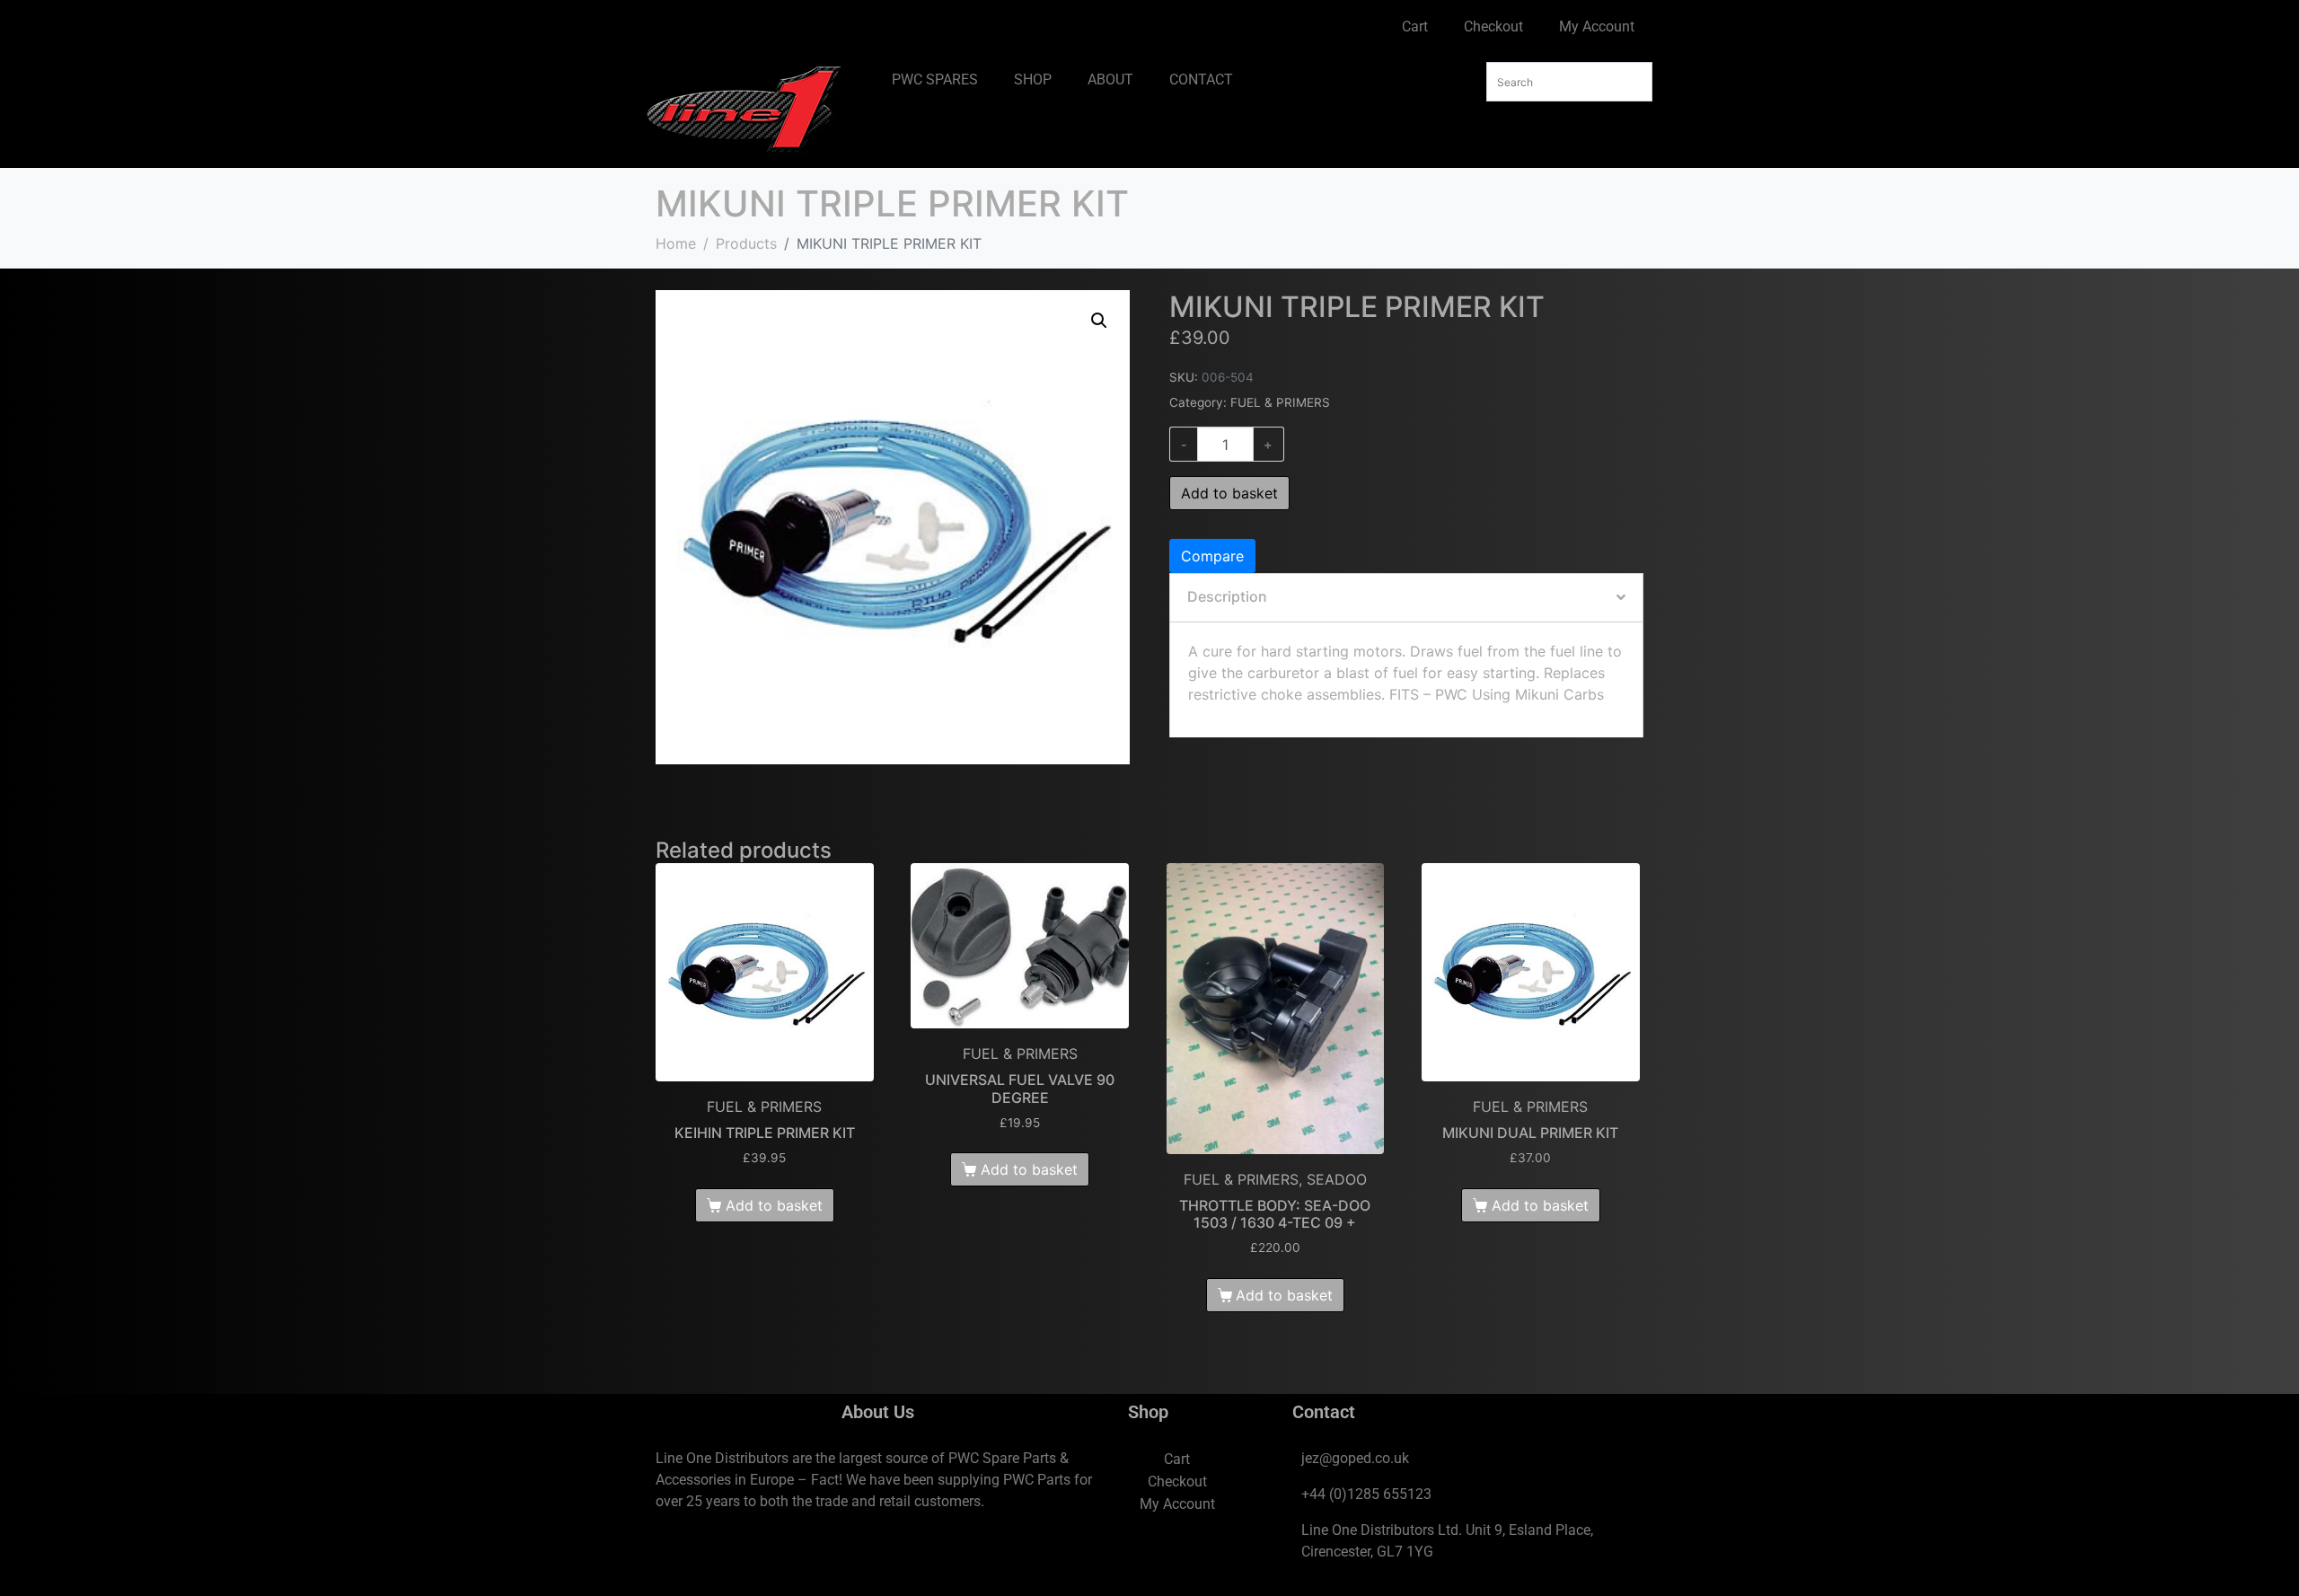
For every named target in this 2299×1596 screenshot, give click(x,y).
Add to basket (1229, 493)
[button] (1099, 321)
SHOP (1033, 79)
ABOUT (1110, 79)
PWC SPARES (935, 79)
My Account (1597, 26)
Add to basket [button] (774, 1205)
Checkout (1493, 26)
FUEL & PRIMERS (1280, 402)
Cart (1415, 26)
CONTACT (1201, 79)
